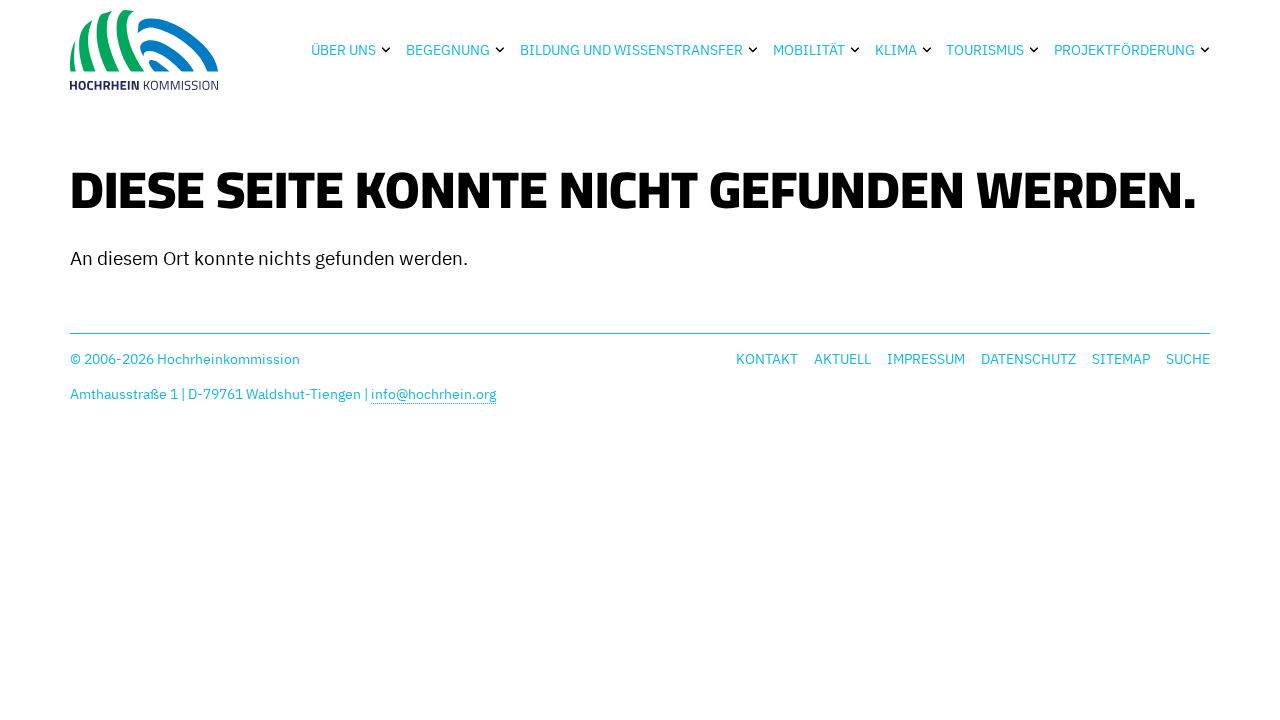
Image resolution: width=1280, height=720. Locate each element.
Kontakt (767, 359)
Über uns (343, 50)
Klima (896, 50)
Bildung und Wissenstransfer (631, 50)
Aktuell (842, 359)
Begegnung (448, 50)
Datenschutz (1028, 359)
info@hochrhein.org (433, 394)
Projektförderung (1124, 50)
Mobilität (809, 50)
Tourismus (985, 50)
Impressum (926, 359)
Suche (1188, 359)
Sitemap (1121, 359)
